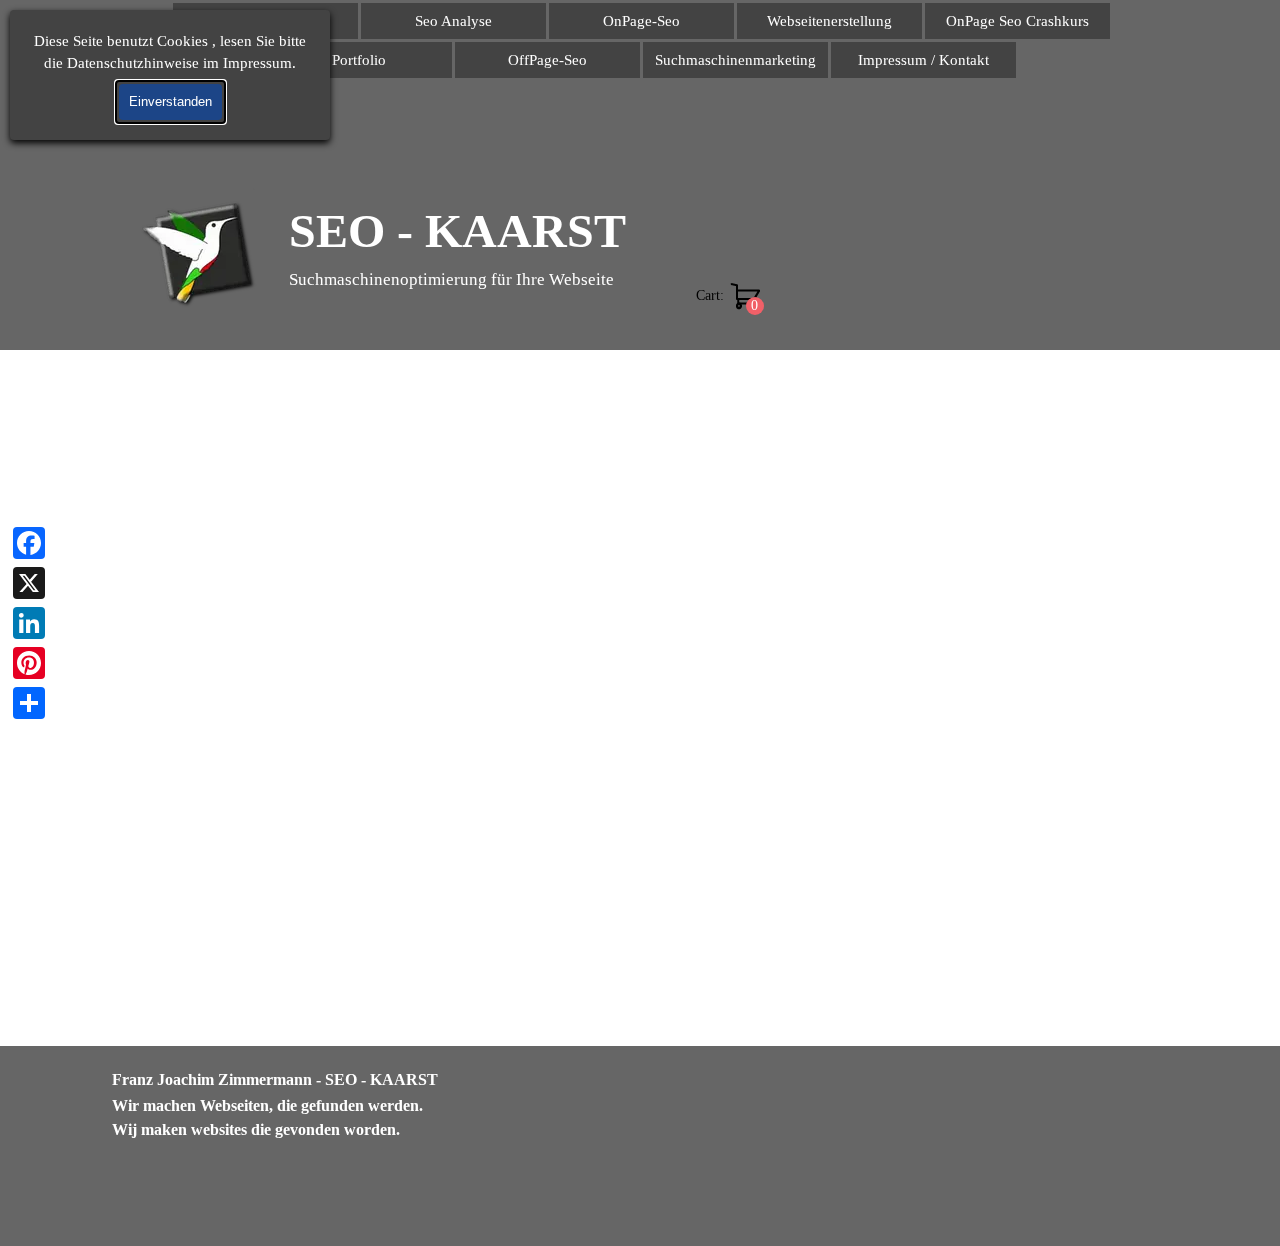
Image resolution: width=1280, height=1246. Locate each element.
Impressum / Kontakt (923, 60)
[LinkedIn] (29, 623)
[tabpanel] (329, 1105)
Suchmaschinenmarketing (735, 60)
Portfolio (359, 60)
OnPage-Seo (641, 21)
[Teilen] (29, 703)
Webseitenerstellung (829, 21)
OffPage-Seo (547, 60)
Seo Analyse (453, 21)
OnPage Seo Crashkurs (1017, 21)
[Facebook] (29, 543)
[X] (29, 583)
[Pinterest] (29, 663)
